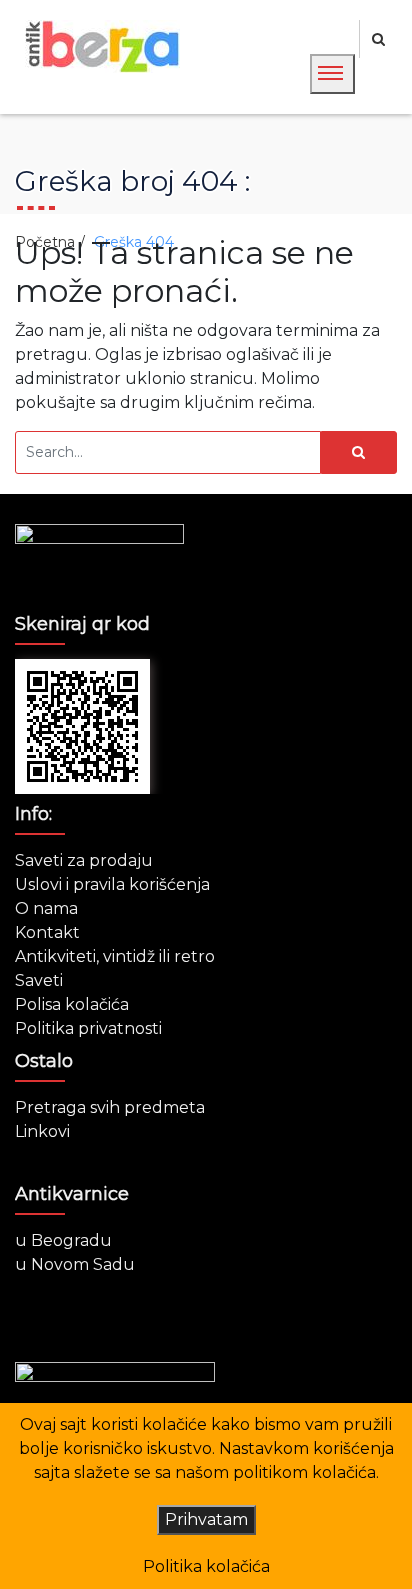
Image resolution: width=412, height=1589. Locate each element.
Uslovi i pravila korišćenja (112, 884)
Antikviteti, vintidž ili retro (115, 956)
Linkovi (42, 1131)
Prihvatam (206, 1519)
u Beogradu (63, 1240)
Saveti (39, 980)
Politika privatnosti (88, 1028)
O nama (46, 908)
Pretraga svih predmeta (110, 1107)
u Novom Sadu (75, 1264)
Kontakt (47, 932)
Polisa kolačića (72, 1004)
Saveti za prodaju (84, 860)
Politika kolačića (206, 1566)
